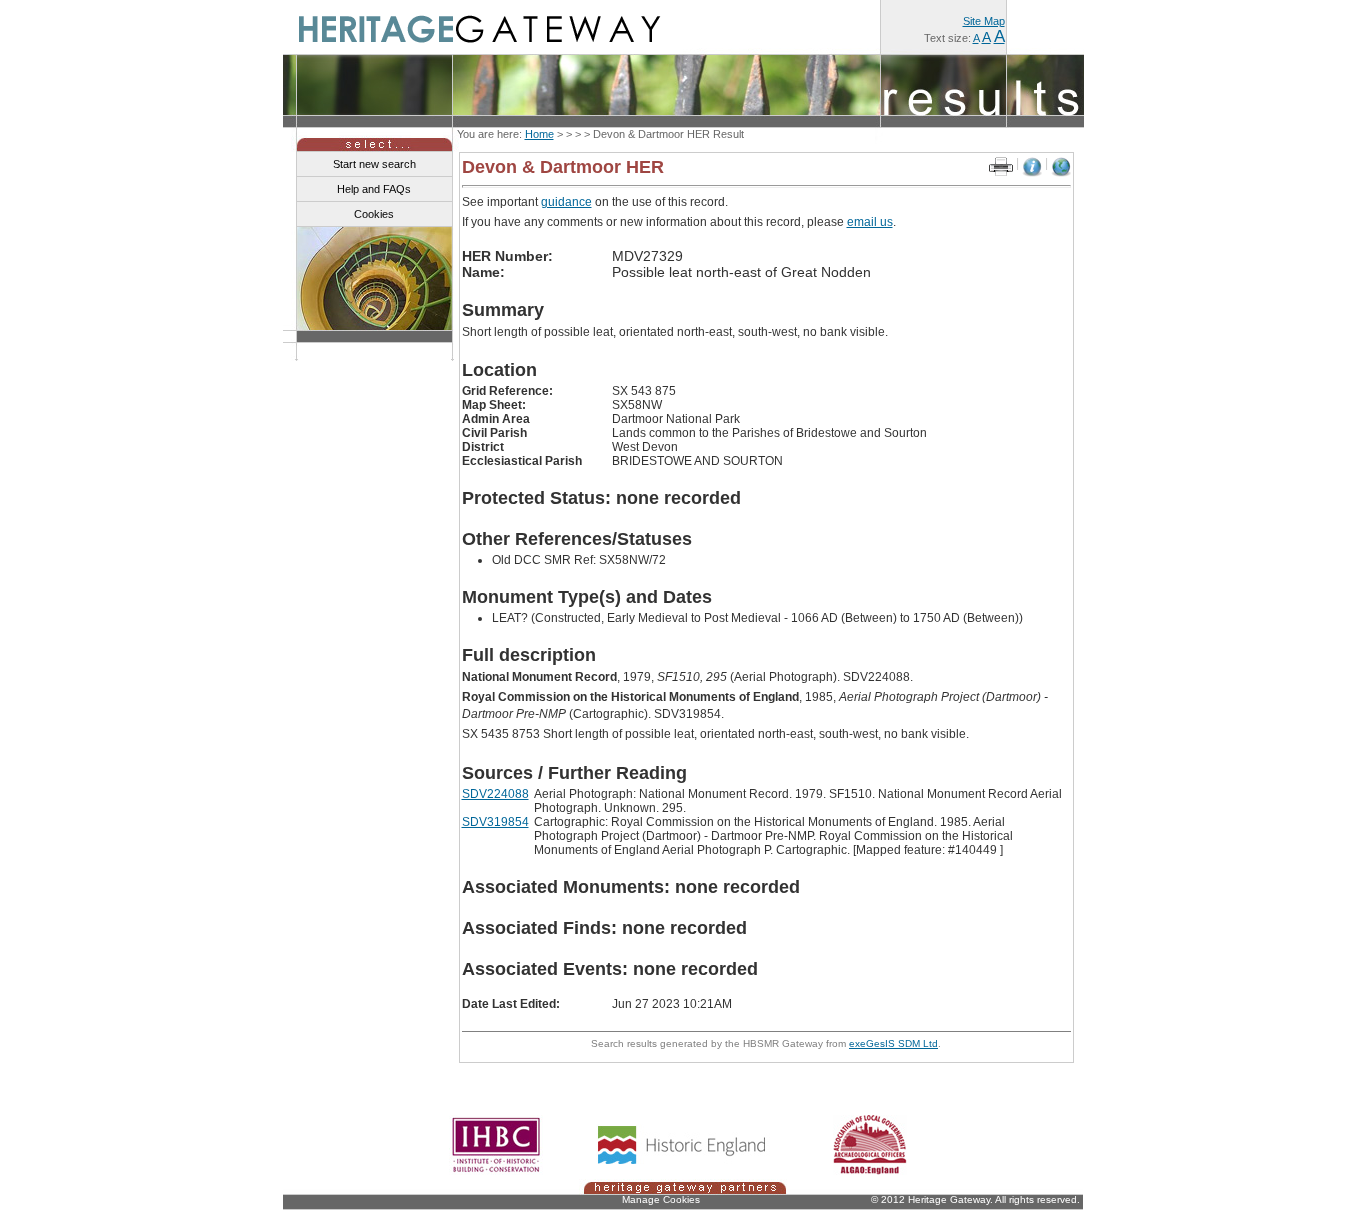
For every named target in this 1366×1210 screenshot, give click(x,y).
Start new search (374, 164)
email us (870, 222)
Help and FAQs (374, 189)
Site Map (984, 21)
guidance (566, 202)
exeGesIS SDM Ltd (893, 1043)
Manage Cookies (661, 1199)
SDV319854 (495, 822)
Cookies (374, 214)
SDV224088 (495, 794)
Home (539, 134)
